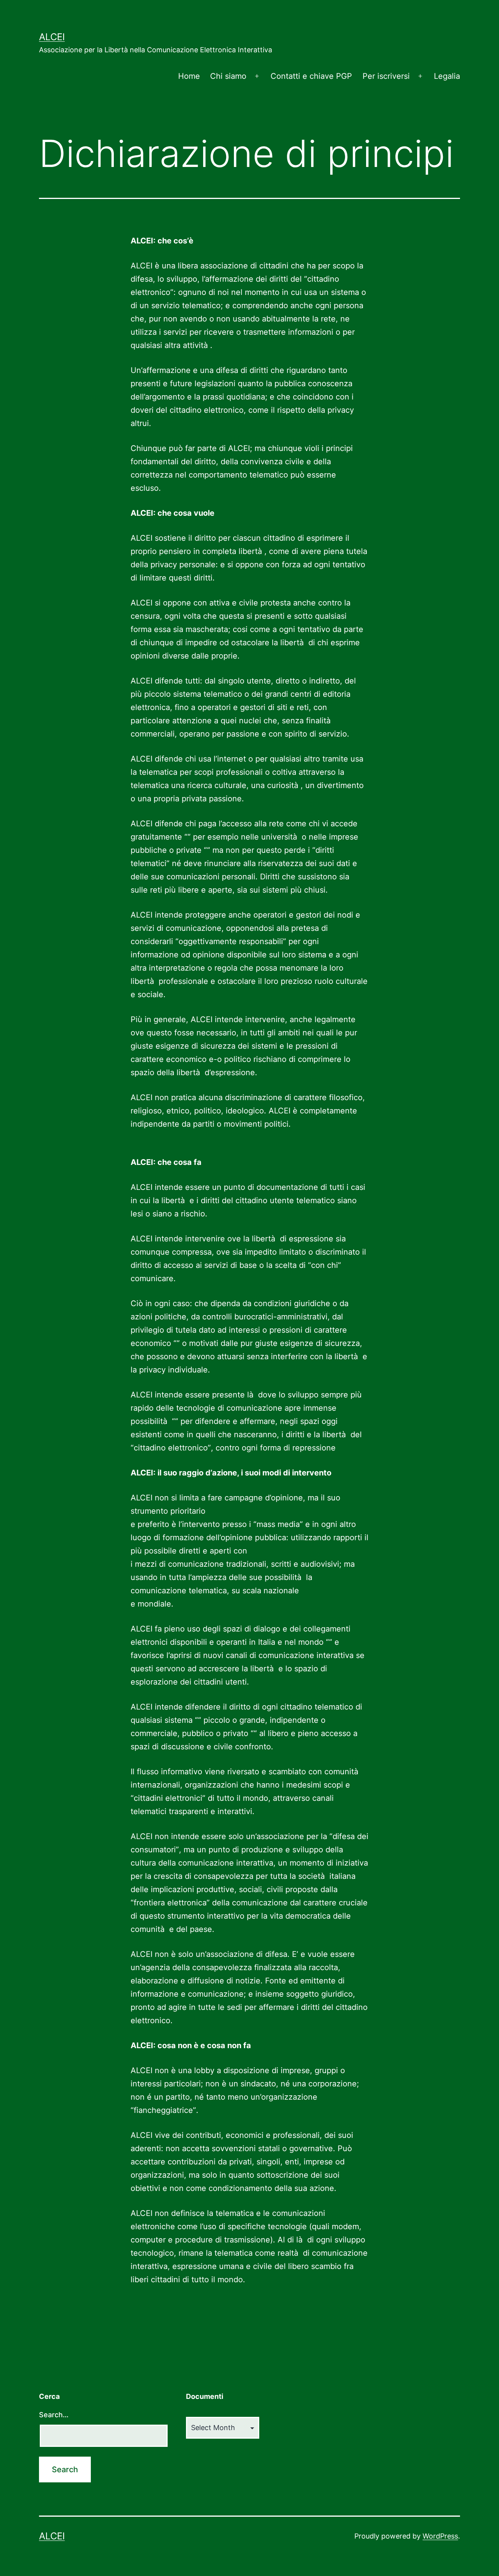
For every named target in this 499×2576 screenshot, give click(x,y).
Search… (54, 2415)
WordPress (440, 2536)
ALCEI (52, 37)
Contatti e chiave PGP (311, 76)
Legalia (447, 76)
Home (189, 76)
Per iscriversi (386, 76)
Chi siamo (228, 76)
